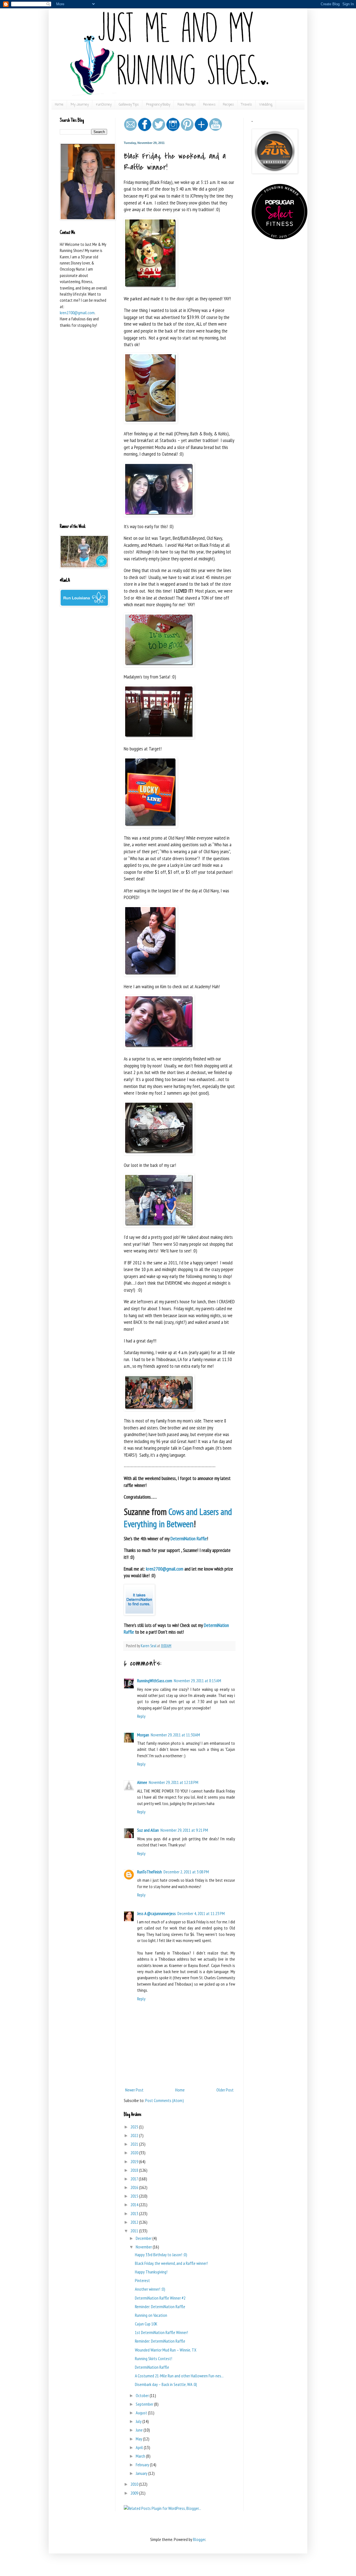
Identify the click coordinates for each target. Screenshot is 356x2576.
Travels (247, 105)
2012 (135, 2222)
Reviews (209, 105)
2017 (135, 2179)
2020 (135, 2153)
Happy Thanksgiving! (151, 2272)
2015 (135, 2196)
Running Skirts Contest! (154, 2358)
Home (59, 105)
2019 (135, 2161)
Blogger (199, 2539)
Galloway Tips (129, 105)
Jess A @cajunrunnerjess (156, 1913)
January (142, 2473)
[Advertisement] (83, 432)
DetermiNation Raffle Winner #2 (160, 2298)
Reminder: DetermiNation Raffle (160, 2307)
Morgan (143, 1735)
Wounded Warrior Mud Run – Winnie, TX (166, 2350)
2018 (135, 2170)
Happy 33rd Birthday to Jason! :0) (161, 2255)
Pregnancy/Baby (158, 105)
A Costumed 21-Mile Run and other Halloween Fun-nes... (179, 2376)
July (139, 2421)
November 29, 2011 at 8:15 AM (197, 1681)
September (145, 2404)
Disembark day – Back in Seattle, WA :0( (166, 2384)
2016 (135, 2187)
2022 (135, 2135)
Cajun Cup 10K (146, 2324)
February (143, 2465)
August (142, 2413)
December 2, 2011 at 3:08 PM (186, 1872)
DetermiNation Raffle (152, 2367)
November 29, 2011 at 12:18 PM (174, 1782)
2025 (135, 2127)
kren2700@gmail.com (77, 313)
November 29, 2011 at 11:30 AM (175, 1735)
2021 (135, 2144)
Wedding (266, 105)
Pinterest (142, 2280)
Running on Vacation (151, 2315)
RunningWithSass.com (155, 1681)
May (139, 2439)
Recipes (228, 105)
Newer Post (134, 2090)
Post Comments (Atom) (165, 2100)
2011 (135, 2231)
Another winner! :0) (150, 2289)
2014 (135, 2205)
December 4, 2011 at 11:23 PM (201, 1913)
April (140, 2447)
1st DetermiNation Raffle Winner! (161, 2332)
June (140, 2430)
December (144, 2238)
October (143, 2395)
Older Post (225, 2090)
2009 (135, 2493)
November (144, 2247)
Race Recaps (187, 105)
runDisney (104, 105)
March (141, 2456)
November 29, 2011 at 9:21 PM (184, 1830)
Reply (141, 1716)
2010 (135, 2484)
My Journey (80, 105)
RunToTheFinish (149, 1872)
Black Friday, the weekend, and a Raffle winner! (171, 2263)
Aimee (142, 1782)
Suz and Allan (148, 1830)
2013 (135, 2213)
